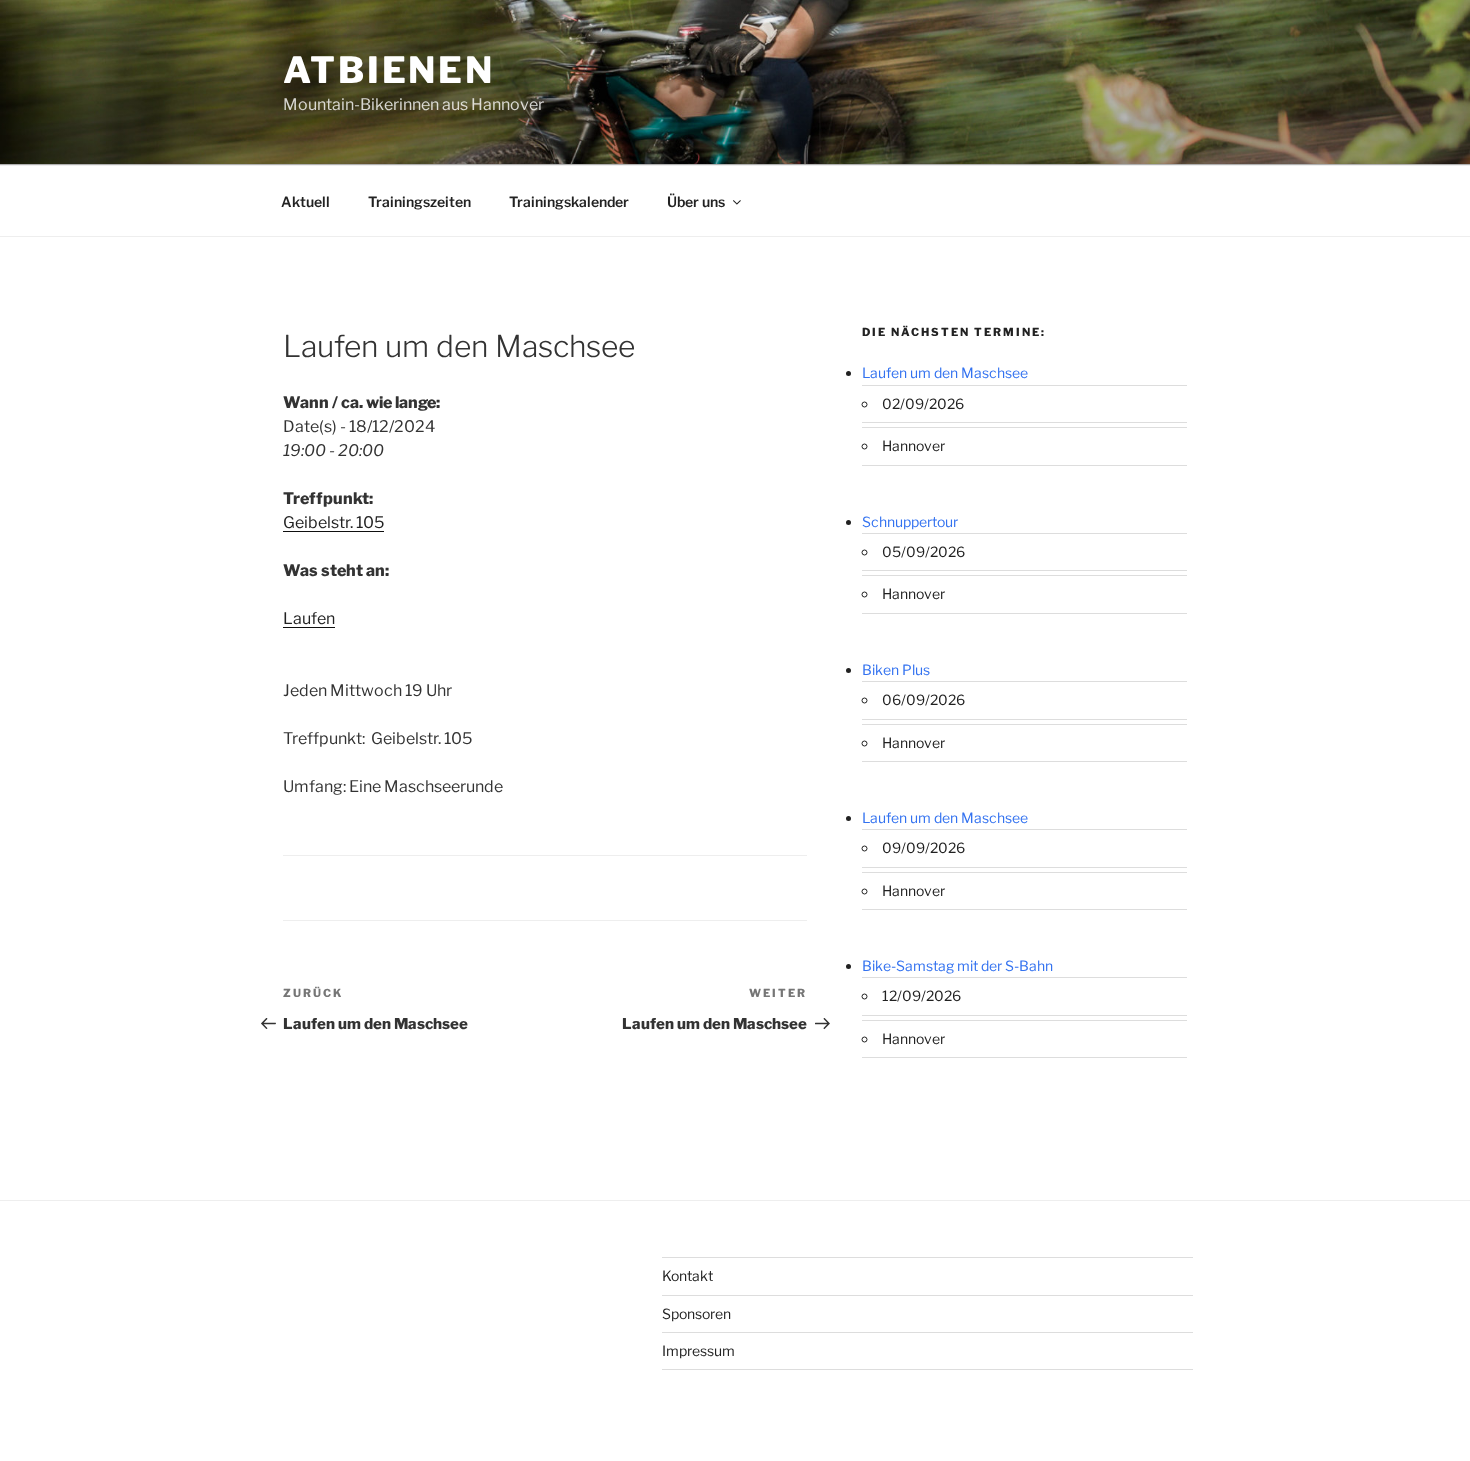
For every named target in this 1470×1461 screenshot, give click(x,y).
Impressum (698, 1350)
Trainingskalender (569, 201)
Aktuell (305, 201)
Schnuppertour (910, 521)
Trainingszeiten (419, 201)
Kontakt (687, 1275)
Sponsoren (696, 1313)
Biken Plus (896, 669)
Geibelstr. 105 (333, 522)
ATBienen (389, 70)
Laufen (309, 618)
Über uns (696, 201)
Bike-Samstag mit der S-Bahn (957, 965)
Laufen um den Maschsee (945, 372)
